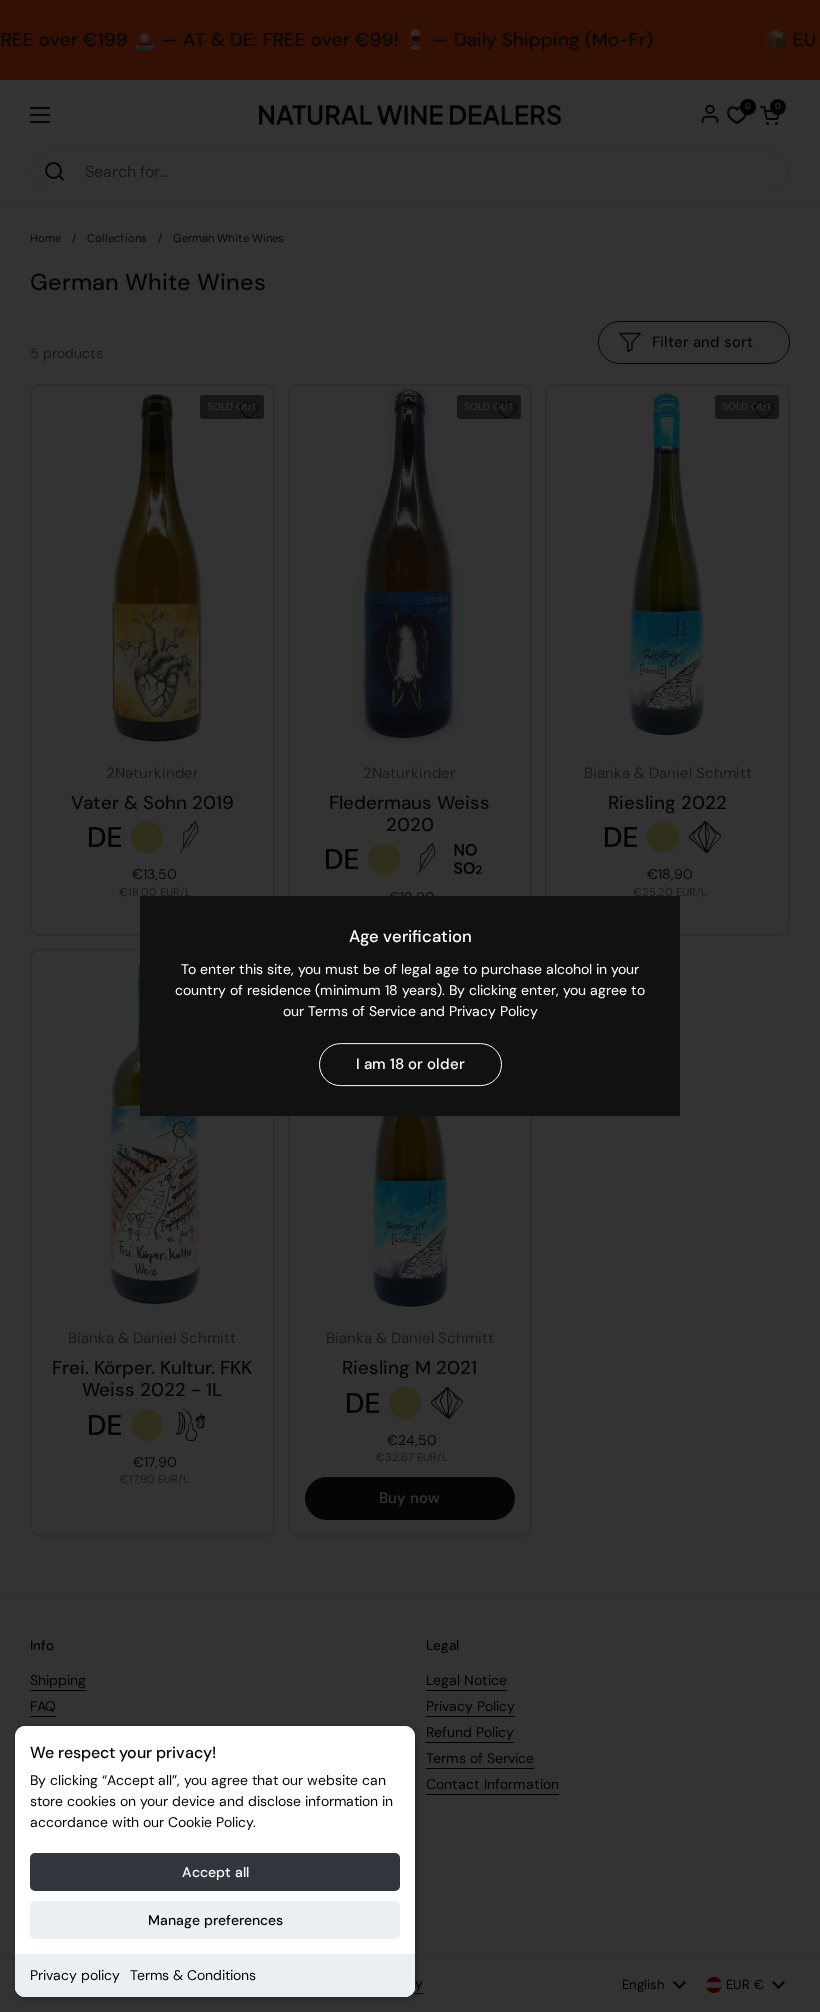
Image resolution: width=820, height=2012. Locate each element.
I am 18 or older (410, 1064)
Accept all (215, 1872)
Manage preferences (215, 1920)
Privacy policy (75, 1975)
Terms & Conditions (193, 1975)
